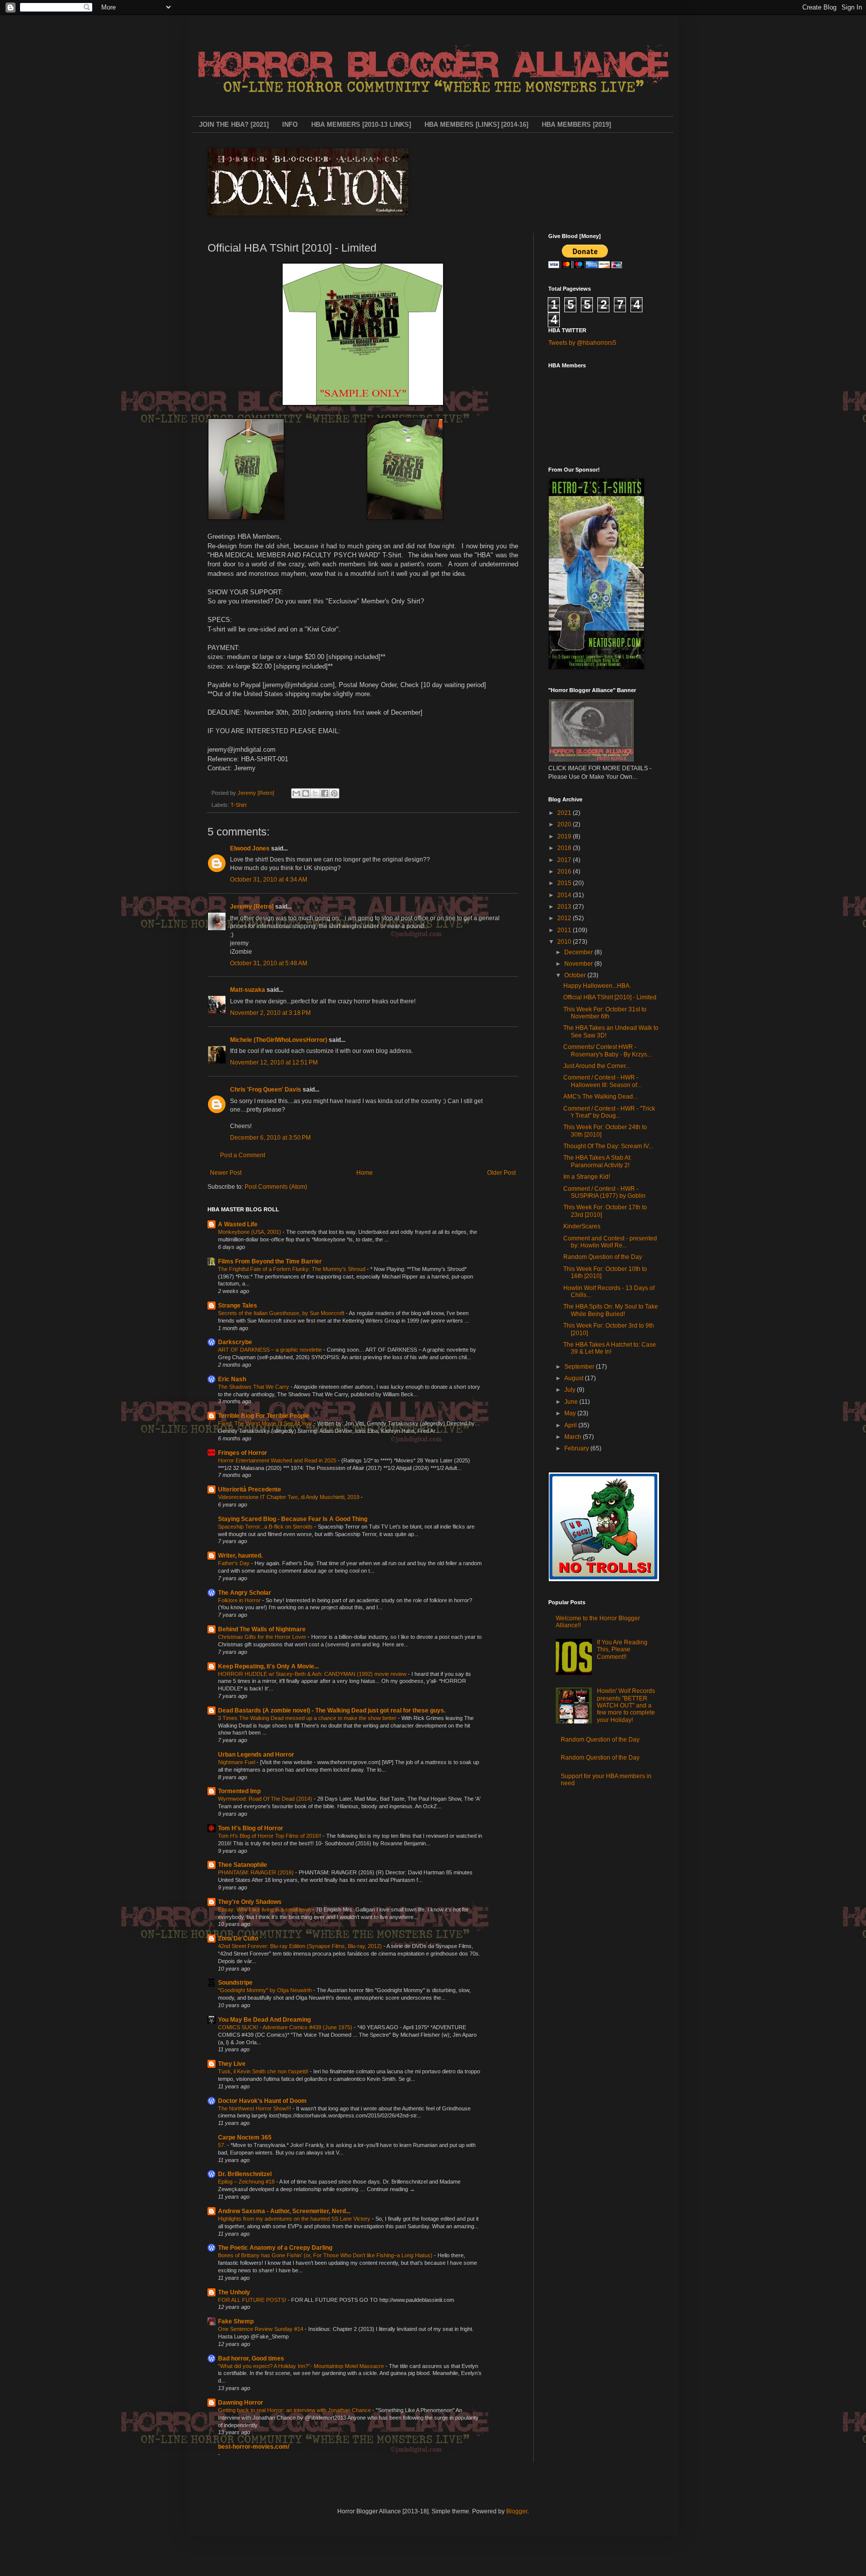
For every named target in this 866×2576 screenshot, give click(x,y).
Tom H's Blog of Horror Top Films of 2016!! (270, 1836)
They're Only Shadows (250, 1902)
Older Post (501, 1173)
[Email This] (296, 793)
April (571, 1425)
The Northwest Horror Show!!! (255, 2108)
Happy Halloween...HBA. (597, 986)
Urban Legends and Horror (256, 1755)
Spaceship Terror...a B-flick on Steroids (266, 1527)
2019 (565, 836)
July (571, 1390)
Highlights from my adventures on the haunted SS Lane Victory (295, 2219)
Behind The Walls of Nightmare (262, 1629)
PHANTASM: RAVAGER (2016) (257, 1872)
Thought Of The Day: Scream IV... (608, 1146)
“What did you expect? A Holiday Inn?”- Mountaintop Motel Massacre (302, 2366)
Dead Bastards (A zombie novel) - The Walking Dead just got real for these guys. (332, 1710)
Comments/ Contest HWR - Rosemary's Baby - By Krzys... (607, 1050)
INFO (290, 125)
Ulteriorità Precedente (250, 1489)
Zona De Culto (238, 1939)
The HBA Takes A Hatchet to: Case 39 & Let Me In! (610, 1348)
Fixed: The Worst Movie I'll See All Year (266, 1423)
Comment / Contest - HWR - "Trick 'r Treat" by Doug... (609, 1112)
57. (223, 2145)
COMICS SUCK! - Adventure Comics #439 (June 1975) (286, 2027)
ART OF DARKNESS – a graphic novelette (271, 1350)
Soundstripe (235, 1983)
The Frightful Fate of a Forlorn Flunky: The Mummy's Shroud (292, 1269)
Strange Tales (238, 1306)
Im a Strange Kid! (587, 1177)
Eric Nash (232, 1379)
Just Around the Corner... (597, 1066)
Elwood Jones (250, 848)
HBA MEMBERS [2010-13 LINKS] (361, 125)
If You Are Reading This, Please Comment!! (622, 1650)
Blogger (517, 2511)
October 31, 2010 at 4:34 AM (269, 880)
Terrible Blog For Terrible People (264, 1416)
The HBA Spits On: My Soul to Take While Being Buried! (611, 1310)
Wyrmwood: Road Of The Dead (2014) (266, 1799)
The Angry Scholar (245, 1593)
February (577, 1448)
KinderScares (582, 1226)
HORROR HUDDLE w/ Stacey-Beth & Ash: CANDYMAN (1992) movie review (313, 1674)
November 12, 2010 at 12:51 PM (274, 1062)
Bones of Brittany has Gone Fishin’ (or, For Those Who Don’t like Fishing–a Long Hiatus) (326, 2255)
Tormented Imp (239, 1791)
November (579, 964)
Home (365, 1173)
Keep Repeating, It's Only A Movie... (268, 1666)
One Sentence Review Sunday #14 (261, 2329)
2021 (565, 813)
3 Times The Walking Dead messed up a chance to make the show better (308, 1718)
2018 (565, 848)
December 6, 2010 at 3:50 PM (270, 1138)
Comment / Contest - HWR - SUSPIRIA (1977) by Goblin (604, 1192)
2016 (565, 872)
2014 (565, 895)
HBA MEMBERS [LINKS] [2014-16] (476, 125)
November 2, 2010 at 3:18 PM (270, 1013)
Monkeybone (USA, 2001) (250, 1232)
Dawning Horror (241, 2403)
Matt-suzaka (248, 990)
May (571, 1413)
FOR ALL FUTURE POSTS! (253, 2300)
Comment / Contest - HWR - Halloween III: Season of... (602, 1081)
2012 (565, 918)
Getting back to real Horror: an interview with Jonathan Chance (295, 2410)
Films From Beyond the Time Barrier (270, 1261)
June (572, 1402)
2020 (565, 824)
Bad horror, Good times (251, 2358)
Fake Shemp (236, 2321)
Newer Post (226, 1173)
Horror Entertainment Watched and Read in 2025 (278, 1460)
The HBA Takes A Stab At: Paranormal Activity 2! (597, 1161)
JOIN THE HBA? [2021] (234, 125)
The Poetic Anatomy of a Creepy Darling (275, 2248)
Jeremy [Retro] (252, 907)
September (580, 1367)
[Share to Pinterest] (334, 793)
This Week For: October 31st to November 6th (605, 1013)
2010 (565, 942)
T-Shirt (239, 805)
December (579, 952)
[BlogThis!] (306, 793)
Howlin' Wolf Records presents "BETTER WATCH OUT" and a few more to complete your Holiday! (626, 1705)
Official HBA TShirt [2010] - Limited (610, 997)
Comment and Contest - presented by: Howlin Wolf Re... (610, 1242)
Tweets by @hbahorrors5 (582, 343)
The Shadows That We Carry (254, 1387)
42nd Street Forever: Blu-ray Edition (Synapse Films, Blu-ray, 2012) (301, 1946)
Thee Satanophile (243, 1865)
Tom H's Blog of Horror (251, 1828)
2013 (565, 907)
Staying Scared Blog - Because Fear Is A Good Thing (293, 1519)
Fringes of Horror (243, 1453)
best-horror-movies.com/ (254, 2447)
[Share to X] (315, 793)
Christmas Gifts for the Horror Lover (263, 1637)
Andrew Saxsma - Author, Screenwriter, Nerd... (284, 2211)
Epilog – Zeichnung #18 (247, 2182)
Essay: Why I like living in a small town (265, 1909)
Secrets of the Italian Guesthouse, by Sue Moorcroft (282, 1313)
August (575, 1378)
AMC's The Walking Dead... (600, 1097)
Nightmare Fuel (237, 1762)
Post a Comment (243, 1155)
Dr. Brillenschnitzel (245, 2174)
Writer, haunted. (240, 1556)
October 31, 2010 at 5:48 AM (269, 963)
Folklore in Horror (240, 1600)
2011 (565, 930)
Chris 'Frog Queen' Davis (266, 1090)
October (576, 975)
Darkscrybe (235, 1342)
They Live (232, 2064)
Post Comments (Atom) (276, 1187)
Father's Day (235, 1563)
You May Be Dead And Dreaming (264, 2020)
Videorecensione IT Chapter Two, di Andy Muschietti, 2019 (289, 1497)
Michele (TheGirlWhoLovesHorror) (279, 1040)
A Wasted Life (238, 1224)
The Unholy (234, 2292)
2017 (565, 860)
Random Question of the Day (603, 1257)
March (574, 1437)
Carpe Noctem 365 (245, 2137)
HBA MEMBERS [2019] (576, 125)
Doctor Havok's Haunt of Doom (262, 2101)
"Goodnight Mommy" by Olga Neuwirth (266, 1990)
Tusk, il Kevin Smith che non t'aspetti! (264, 2071)
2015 (565, 883)
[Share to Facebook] (325, 793)
